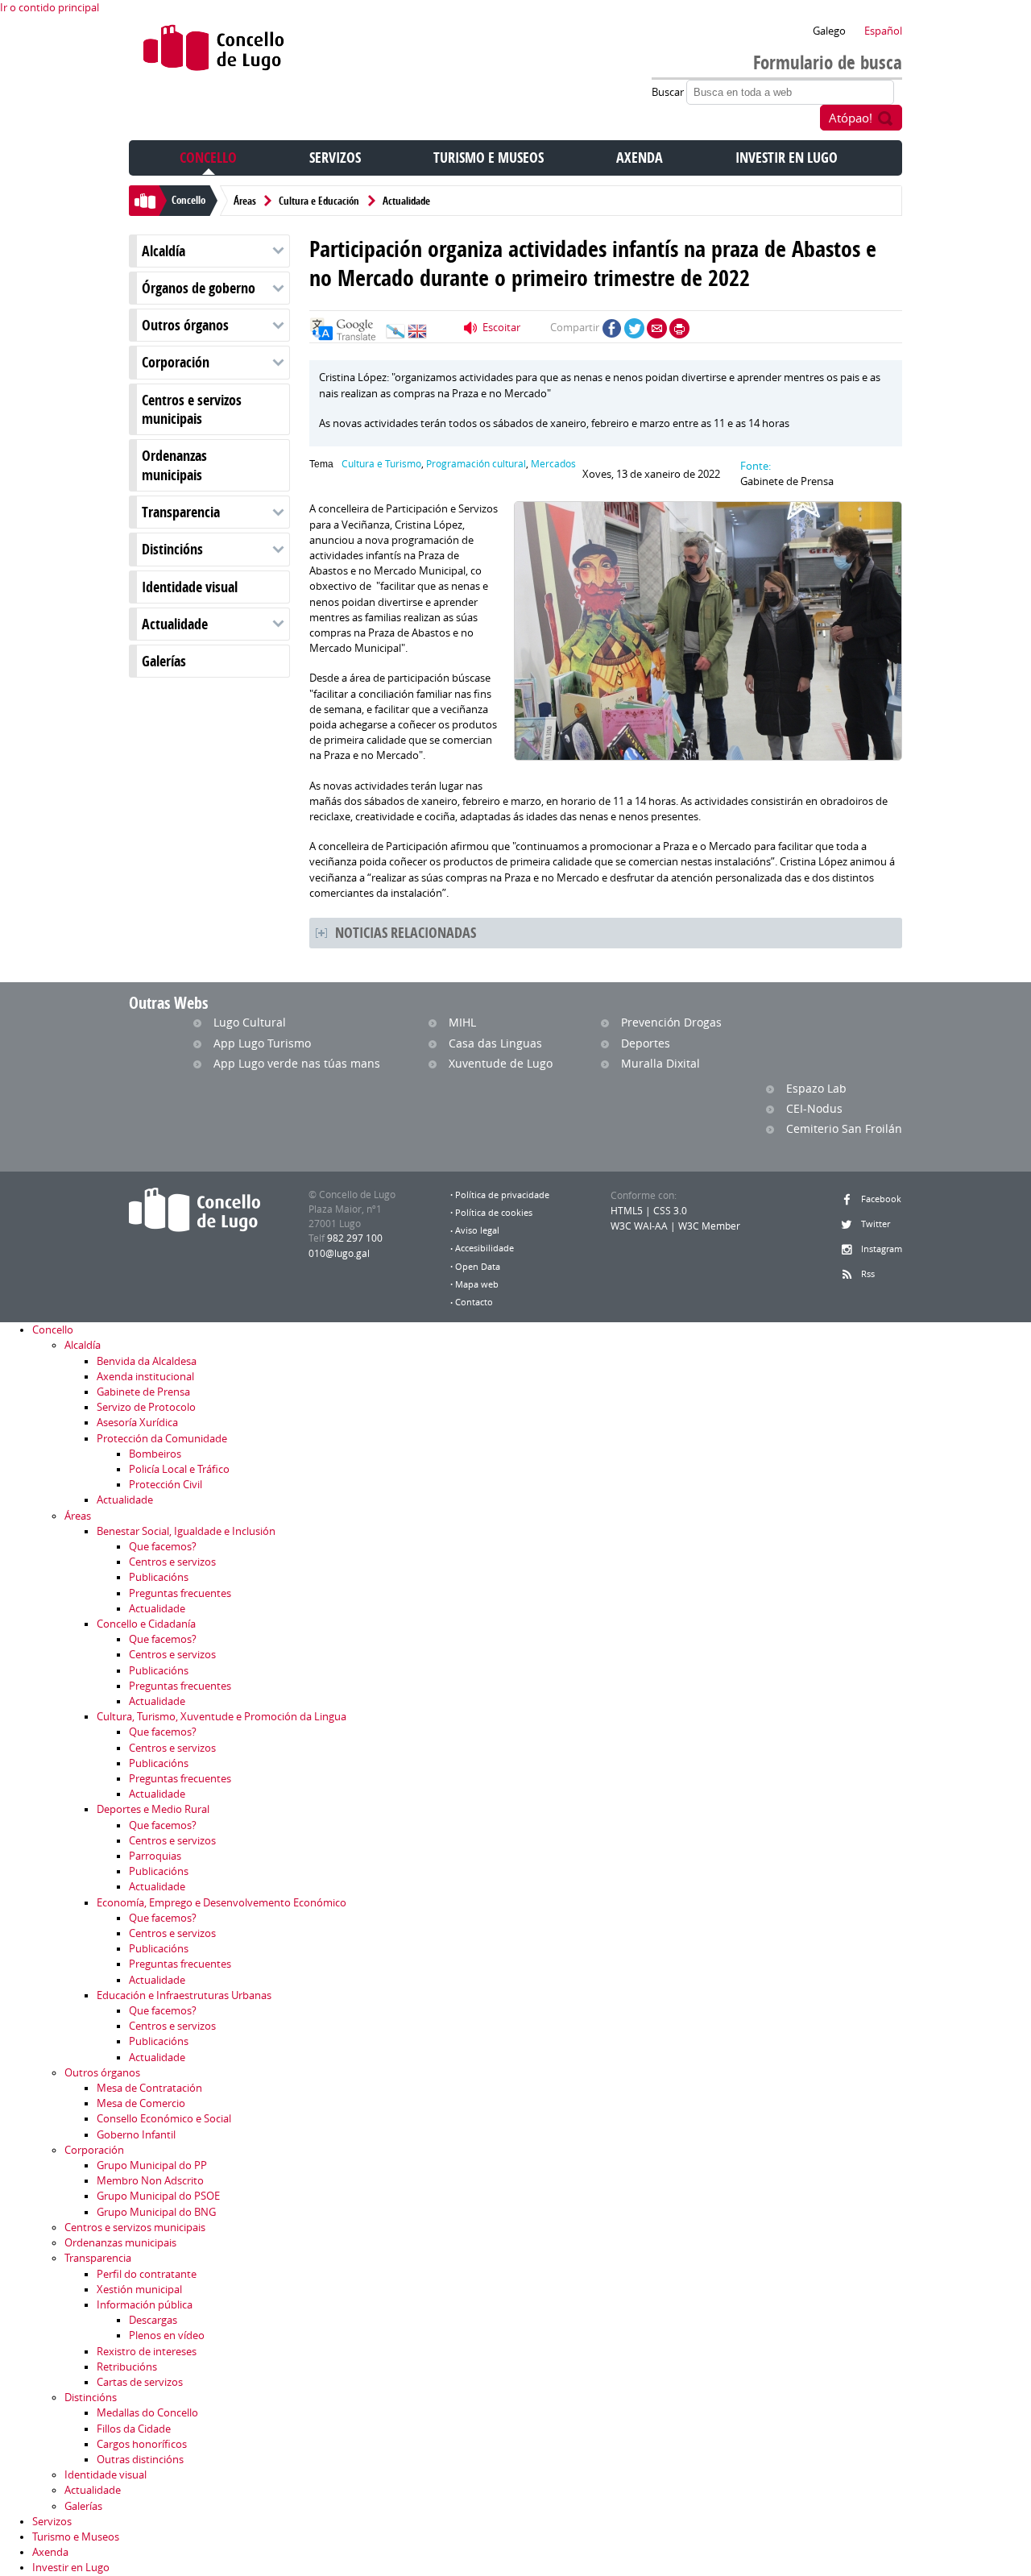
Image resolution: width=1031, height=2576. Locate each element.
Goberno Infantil (136, 2135)
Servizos (335, 158)
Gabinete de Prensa (143, 1392)
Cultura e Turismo (381, 464)
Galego (829, 31)
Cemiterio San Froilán (844, 1128)
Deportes (646, 1043)
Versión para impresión (679, 328)
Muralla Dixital (660, 1063)
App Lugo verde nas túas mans (297, 1063)
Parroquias (155, 1856)
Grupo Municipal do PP (152, 2165)
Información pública (145, 2305)
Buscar (669, 92)
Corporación (176, 362)
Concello (208, 158)
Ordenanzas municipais (174, 465)
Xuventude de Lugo (501, 1063)
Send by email (657, 328)
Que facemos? (163, 1547)
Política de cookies (494, 1213)
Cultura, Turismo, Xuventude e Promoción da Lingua (222, 1717)
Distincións (172, 549)
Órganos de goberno (199, 288)
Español (883, 31)
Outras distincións (140, 2460)
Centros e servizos (172, 1562)
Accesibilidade (484, 1248)
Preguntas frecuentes (180, 1593)
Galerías (164, 661)
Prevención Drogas (671, 1022)
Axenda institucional (145, 1377)
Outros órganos (185, 325)
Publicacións (159, 1577)
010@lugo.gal (339, 1253)
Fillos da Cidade (134, 2429)
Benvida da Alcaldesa (147, 1361)
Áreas (245, 201)
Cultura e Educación (319, 201)
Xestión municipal (139, 2290)
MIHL (462, 1022)
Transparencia (181, 512)
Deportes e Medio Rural (153, 1809)
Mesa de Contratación (149, 2088)
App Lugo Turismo (262, 1043)
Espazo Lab (816, 1088)
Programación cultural (476, 464)
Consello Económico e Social (164, 2119)
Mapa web (477, 1284)
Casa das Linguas (495, 1043)
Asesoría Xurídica (137, 1423)
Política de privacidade (502, 1195)
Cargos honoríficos (142, 2444)
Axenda (640, 158)
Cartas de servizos (140, 2382)
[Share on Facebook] (612, 328)
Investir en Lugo (787, 158)
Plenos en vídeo (167, 2335)
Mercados (553, 464)
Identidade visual (190, 587)
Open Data (478, 1267)
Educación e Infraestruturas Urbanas (184, 1995)
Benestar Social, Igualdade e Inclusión (186, 1531)
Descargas (153, 2320)
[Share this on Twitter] (634, 328)
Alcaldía (164, 251)
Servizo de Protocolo (146, 1407)
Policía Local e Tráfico (179, 1469)
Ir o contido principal (50, 8)
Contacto (474, 1302)
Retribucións (127, 2367)
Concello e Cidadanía (146, 1624)
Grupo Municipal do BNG (156, 2212)
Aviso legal (477, 1230)
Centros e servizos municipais (192, 409)
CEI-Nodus (814, 1108)
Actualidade (406, 201)
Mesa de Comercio (141, 2103)
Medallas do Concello (147, 2413)
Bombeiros (155, 1454)
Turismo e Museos (489, 158)
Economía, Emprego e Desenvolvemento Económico (222, 1903)
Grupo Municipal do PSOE (158, 2196)
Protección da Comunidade (162, 1439)
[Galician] (395, 335)
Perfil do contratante (147, 2274)
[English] (417, 335)
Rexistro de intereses (147, 2352)
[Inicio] (214, 51)
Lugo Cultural (250, 1022)
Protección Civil (166, 1485)
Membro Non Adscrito (150, 2181)
